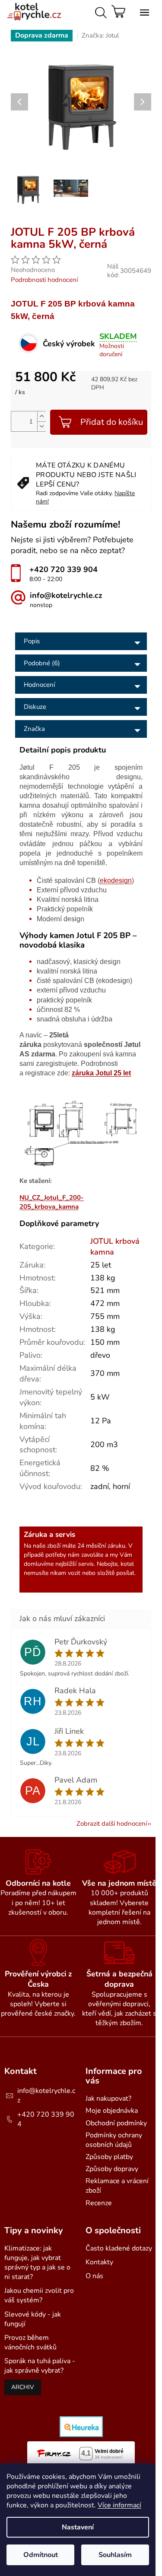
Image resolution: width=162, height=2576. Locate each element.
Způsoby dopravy (112, 2169)
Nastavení (78, 2527)
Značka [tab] (34, 729)
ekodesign (116, 880)
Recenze (99, 2203)
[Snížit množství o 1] (41, 426)
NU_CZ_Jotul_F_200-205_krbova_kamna (52, 1202)
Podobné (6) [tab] (42, 663)
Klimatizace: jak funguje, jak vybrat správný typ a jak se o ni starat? (37, 2263)
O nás (94, 2276)
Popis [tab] (32, 641)
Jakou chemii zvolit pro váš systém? (39, 2295)
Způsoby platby (109, 2157)
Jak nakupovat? (108, 2099)
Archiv (23, 2387)
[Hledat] (99, 11)
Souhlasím (115, 2555)
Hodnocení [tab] (39, 685)
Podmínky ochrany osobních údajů (114, 2140)
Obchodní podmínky (116, 2123)
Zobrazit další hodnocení (112, 1824)
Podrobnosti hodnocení (44, 280)
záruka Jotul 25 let (101, 1073)
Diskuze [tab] (35, 707)
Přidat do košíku (112, 422)
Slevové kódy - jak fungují (33, 2319)
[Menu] (143, 11)
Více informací (119, 2505)
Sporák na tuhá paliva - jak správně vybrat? (40, 2366)
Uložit (28, 223)
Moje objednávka (112, 2111)
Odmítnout (41, 2555)
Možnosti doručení (112, 350)
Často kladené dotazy (119, 2248)
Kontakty (99, 2262)
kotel (127, 1564)
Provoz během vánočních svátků (30, 2342)
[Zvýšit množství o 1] (41, 416)
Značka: (100, 35)
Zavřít (85, 223)
